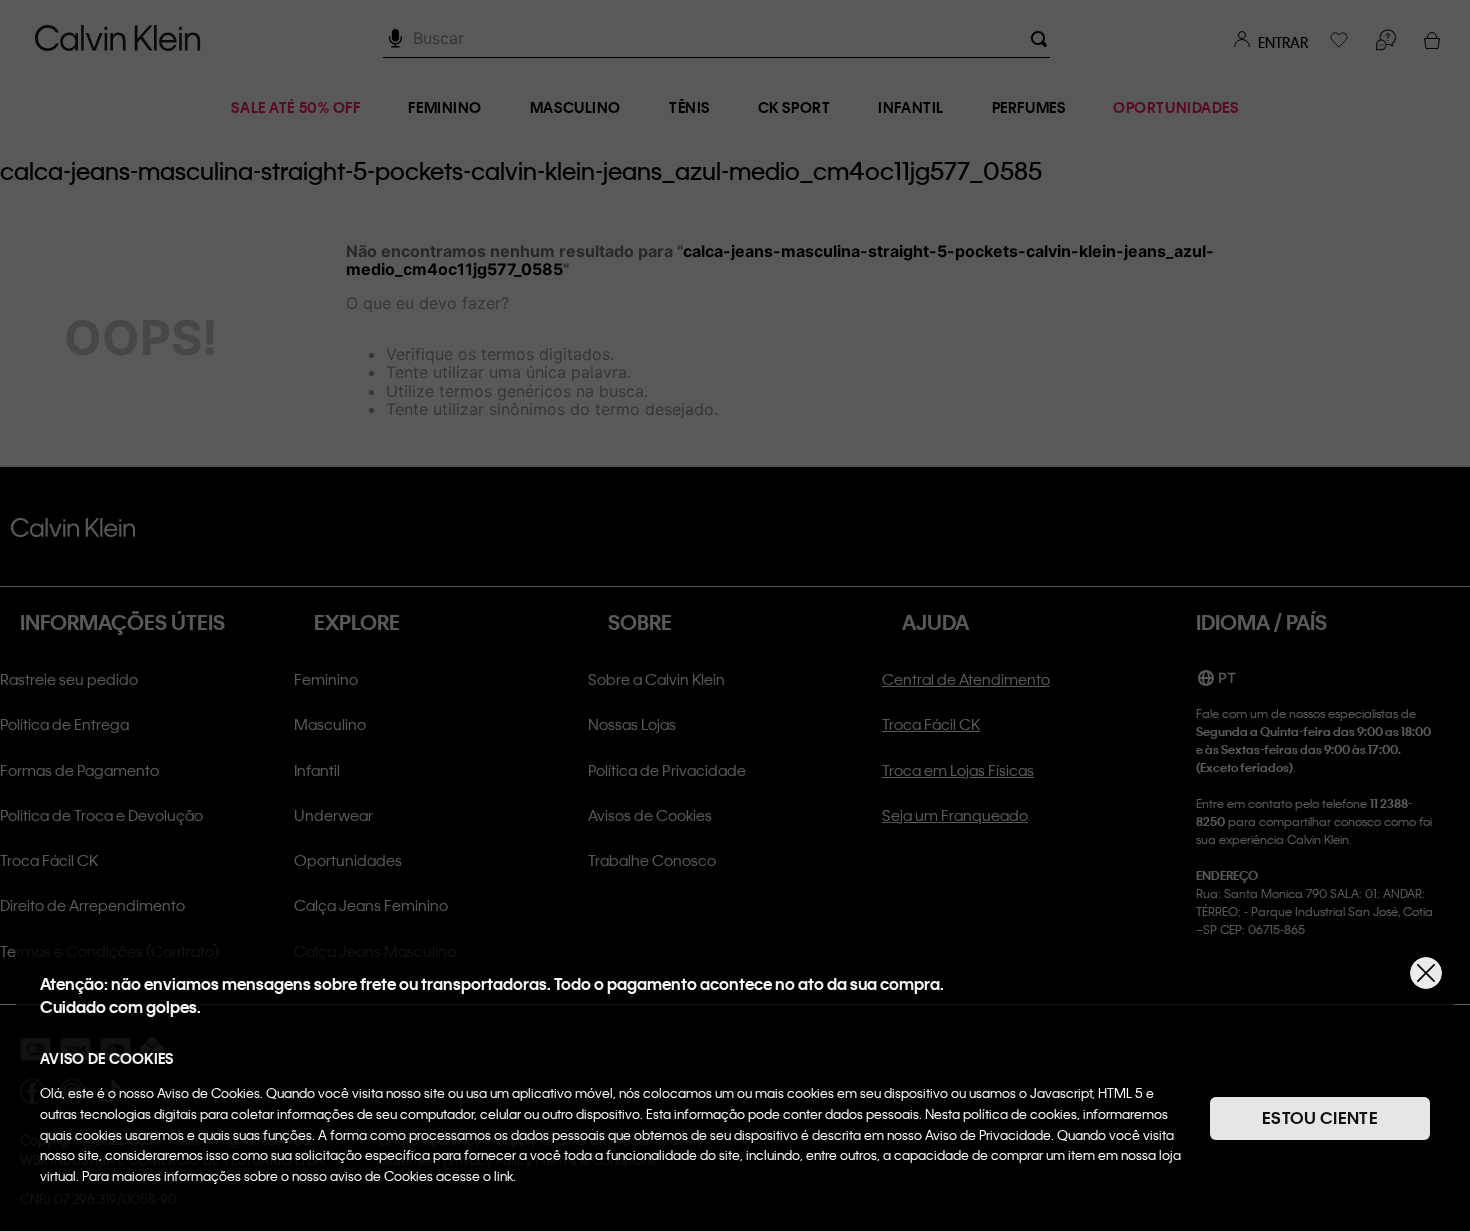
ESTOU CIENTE (1320, 1117)
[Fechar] (1426, 973)
